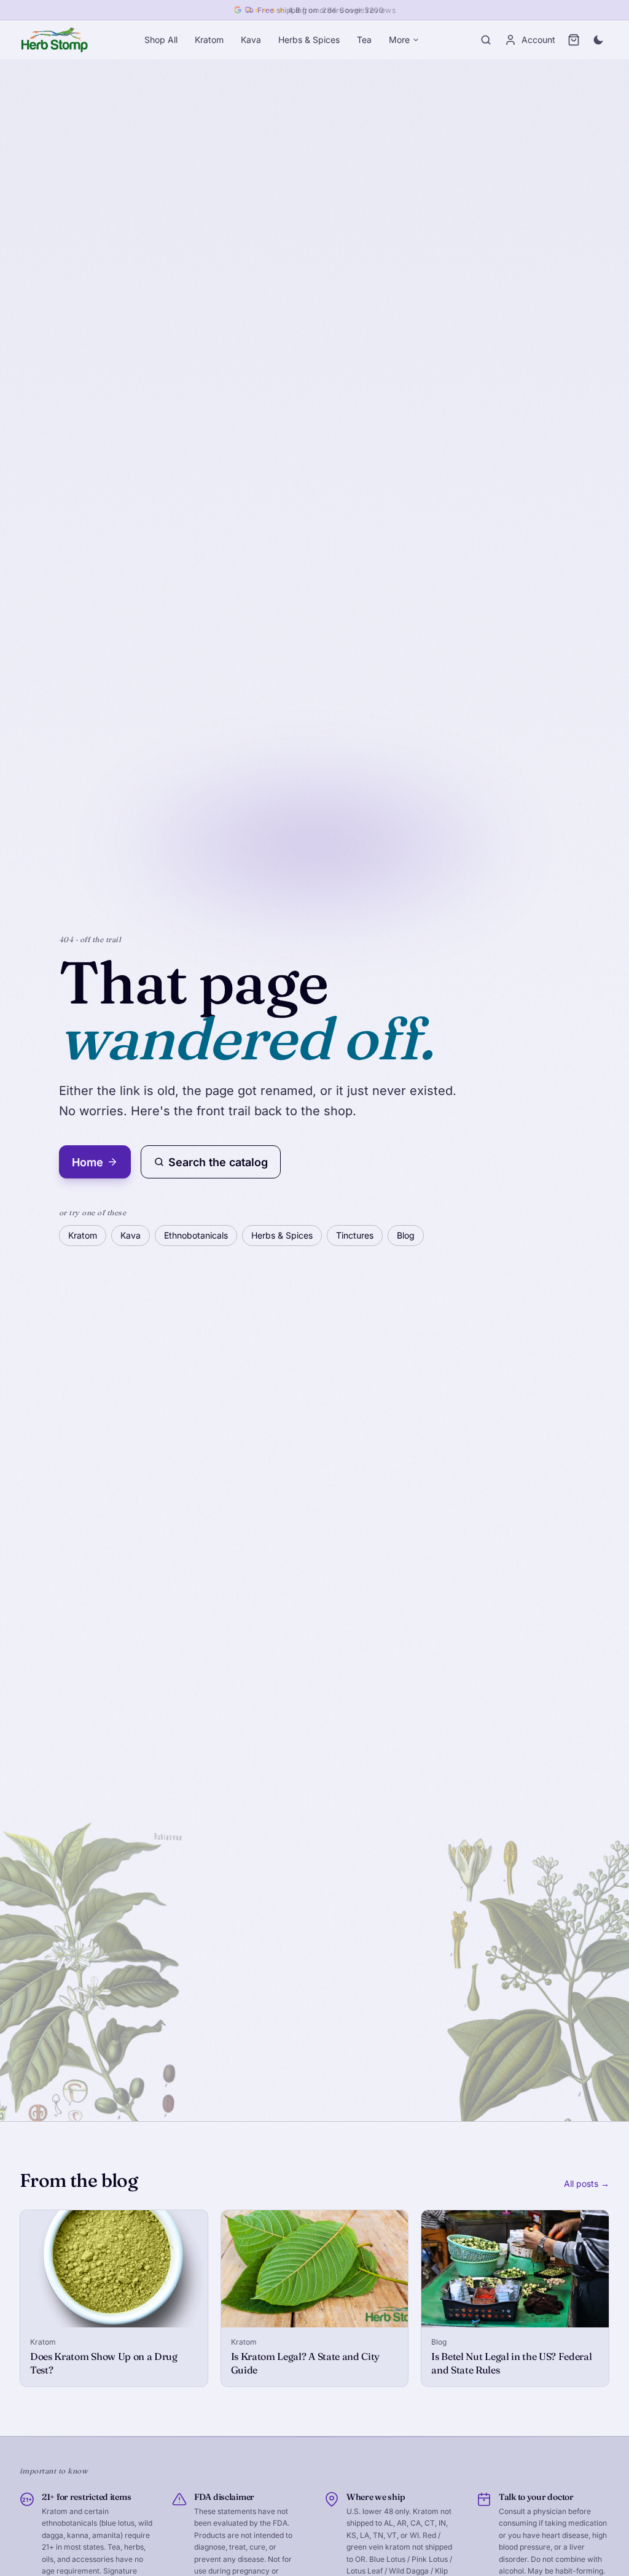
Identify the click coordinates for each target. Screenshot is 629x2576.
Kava (251, 40)
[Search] (486, 40)
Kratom (209, 40)
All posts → (587, 2183)
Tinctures (355, 1235)
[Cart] (574, 40)
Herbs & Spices (309, 40)
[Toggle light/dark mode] (598, 40)
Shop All (161, 40)
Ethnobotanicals (196, 1235)
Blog (406, 1235)
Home (88, 1162)
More (399, 40)
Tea (364, 40)
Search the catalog (218, 1162)
